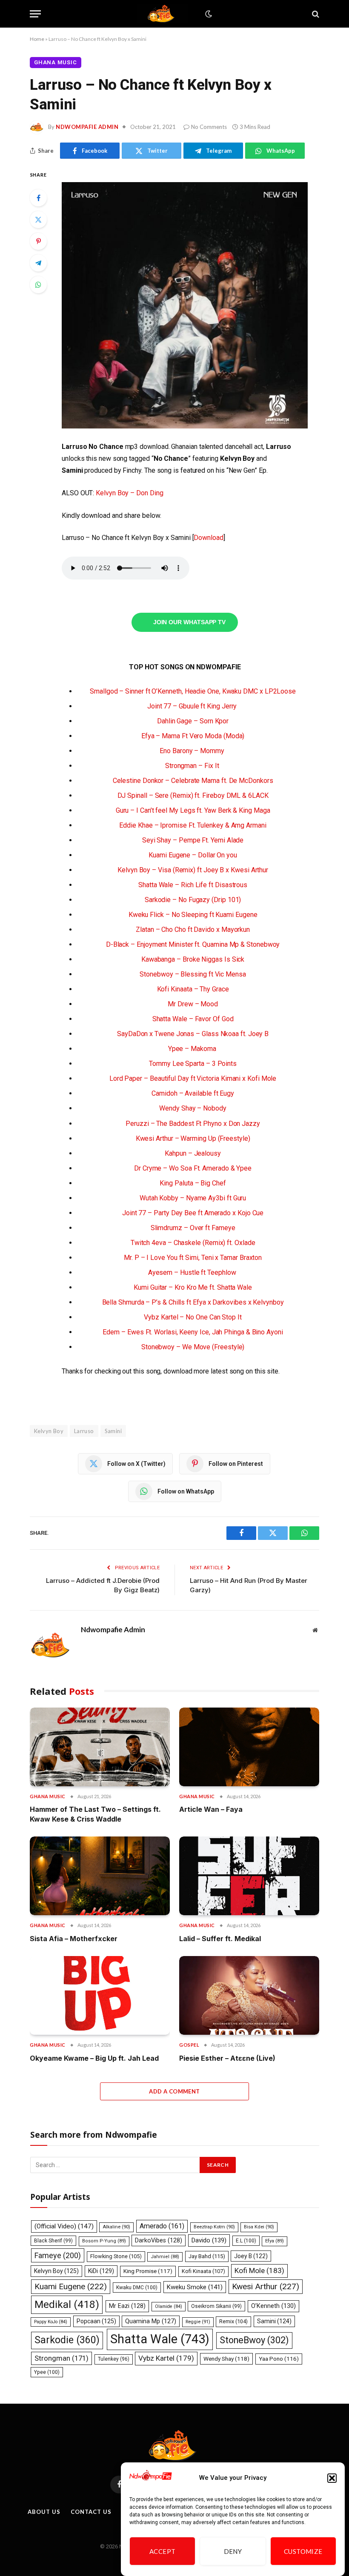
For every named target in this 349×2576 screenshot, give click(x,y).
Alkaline (116, 2227)
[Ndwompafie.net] (163, 14)
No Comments (209, 127)
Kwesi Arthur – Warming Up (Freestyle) (193, 1138)
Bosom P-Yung (104, 2241)
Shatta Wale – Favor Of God (193, 1019)
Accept (163, 2551)
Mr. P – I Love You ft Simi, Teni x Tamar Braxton (193, 1258)
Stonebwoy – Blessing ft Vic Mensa (193, 974)
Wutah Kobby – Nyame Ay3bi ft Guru (193, 1198)
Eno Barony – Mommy (193, 751)
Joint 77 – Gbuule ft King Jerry (193, 706)
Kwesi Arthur (266, 2286)
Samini (113, 1431)
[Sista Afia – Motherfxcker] (100, 1876)
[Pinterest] (38, 241)
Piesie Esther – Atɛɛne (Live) (227, 2058)
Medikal (67, 2304)
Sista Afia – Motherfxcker (74, 1939)
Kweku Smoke (195, 2287)
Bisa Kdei (259, 2227)
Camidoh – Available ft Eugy (193, 1093)
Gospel (189, 2045)
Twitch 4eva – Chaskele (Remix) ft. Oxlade (193, 1243)
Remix (233, 2321)
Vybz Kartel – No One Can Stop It (193, 1317)
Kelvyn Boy (49, 1431)
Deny (233, 2551)
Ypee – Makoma (193, 1049)
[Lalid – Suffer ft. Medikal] (249, 1876)
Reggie (198, 2322)
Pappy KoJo (51, 2322)
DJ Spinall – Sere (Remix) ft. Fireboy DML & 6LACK (193, 795)
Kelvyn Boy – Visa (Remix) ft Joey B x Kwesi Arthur (193, 870)
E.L (246, 2241)
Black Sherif (53, 2241)
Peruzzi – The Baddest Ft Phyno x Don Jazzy (193, 1124)
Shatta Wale (160, 2339)
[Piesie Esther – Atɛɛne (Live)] (249, 1995)
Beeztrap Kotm (214, 2227)
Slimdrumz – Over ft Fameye (193, 1228)
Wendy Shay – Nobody (193, 1108)
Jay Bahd (207, 2256)
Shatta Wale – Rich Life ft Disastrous (193, 885)
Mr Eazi (127, 2306)
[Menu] (35, 14)
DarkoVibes (159, 2240)
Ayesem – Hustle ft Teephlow (193, 1272)
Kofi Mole (259, 2270)
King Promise (148, 2271)
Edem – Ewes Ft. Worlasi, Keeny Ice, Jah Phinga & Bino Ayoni (193, 1332)
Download (208, 538)
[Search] (315, 14)
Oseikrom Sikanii (216, 2306)
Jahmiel (165, 2257)
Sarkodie (67, 2340)
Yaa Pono (279, 2359)
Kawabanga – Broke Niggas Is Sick (193, 959)
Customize (303, 2551)
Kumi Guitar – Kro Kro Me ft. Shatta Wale (193, 1287)
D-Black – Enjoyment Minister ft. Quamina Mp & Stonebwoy (193, 944)
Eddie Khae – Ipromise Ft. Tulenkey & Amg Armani (193, 825)
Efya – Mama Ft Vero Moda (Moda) (193, 736)
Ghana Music (56, 62)
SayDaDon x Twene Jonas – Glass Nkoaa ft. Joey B (193, 1034)
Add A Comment (174, 2091)
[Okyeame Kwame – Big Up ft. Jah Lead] (100, 1995)
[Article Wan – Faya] (249, 1747)
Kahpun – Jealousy (193, 1153)
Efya (275, 2241)
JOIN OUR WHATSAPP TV (189, 623)
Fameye (58, 2255)
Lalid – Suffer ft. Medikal (220, 1939)
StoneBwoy (254, 2340)
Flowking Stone (116, 2256)
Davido (209, 2240)
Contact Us (91, 2512)
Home (37, 39)
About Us (44, 2512)
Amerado (162, 2226)
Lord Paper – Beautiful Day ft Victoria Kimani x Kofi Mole (193, 1078)
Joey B (251, 2256)
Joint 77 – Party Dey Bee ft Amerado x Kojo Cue (193, 1213)
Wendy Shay (226, 2359)
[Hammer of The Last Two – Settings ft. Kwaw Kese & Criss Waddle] (100, 1747)
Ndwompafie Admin (87, 127)
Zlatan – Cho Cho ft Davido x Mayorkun (193, 930)
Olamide (169, 2306)
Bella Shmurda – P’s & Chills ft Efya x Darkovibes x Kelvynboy (193, 1302)
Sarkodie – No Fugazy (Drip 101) (193, 900)
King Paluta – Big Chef (193, 1183)
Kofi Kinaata (203, 2271)
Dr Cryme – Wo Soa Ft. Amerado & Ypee (193, 1168)
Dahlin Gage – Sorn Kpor (193, 721)
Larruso (84, 1431)
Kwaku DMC (137, 2288)
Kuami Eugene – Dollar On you (193, 855)
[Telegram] (38, 263)
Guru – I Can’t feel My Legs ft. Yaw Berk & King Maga (193, 810)
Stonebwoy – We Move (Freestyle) (193, 1347)
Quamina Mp (151, 2321)
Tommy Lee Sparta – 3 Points (193, 1064)
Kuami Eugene (71, 2286)
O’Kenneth (273, 2306)
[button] (332, 2478)
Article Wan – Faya (211, 1809)
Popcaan (96, 2321)
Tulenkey (114, 2359)
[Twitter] (38, 220)
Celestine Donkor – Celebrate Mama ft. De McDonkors (193, 781)
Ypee (47, 2372)
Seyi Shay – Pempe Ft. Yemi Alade (193, 840)
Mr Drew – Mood (193, 1004)
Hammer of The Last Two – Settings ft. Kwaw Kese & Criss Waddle (95, 1814)
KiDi (101, 2271)
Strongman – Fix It (193, 766)
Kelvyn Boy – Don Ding (129, 493)
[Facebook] (38, 198)
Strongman (62, 2358)
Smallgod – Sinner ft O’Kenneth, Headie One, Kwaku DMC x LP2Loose (193, 691)
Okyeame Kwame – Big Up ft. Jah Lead (94, 2058)
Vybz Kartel (166, 2358)
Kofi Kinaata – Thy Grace (193, 989)
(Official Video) (64, 2226)
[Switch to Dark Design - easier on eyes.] (208, 14)
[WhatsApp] (38, 285)
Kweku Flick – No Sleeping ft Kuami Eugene (193, 915)
